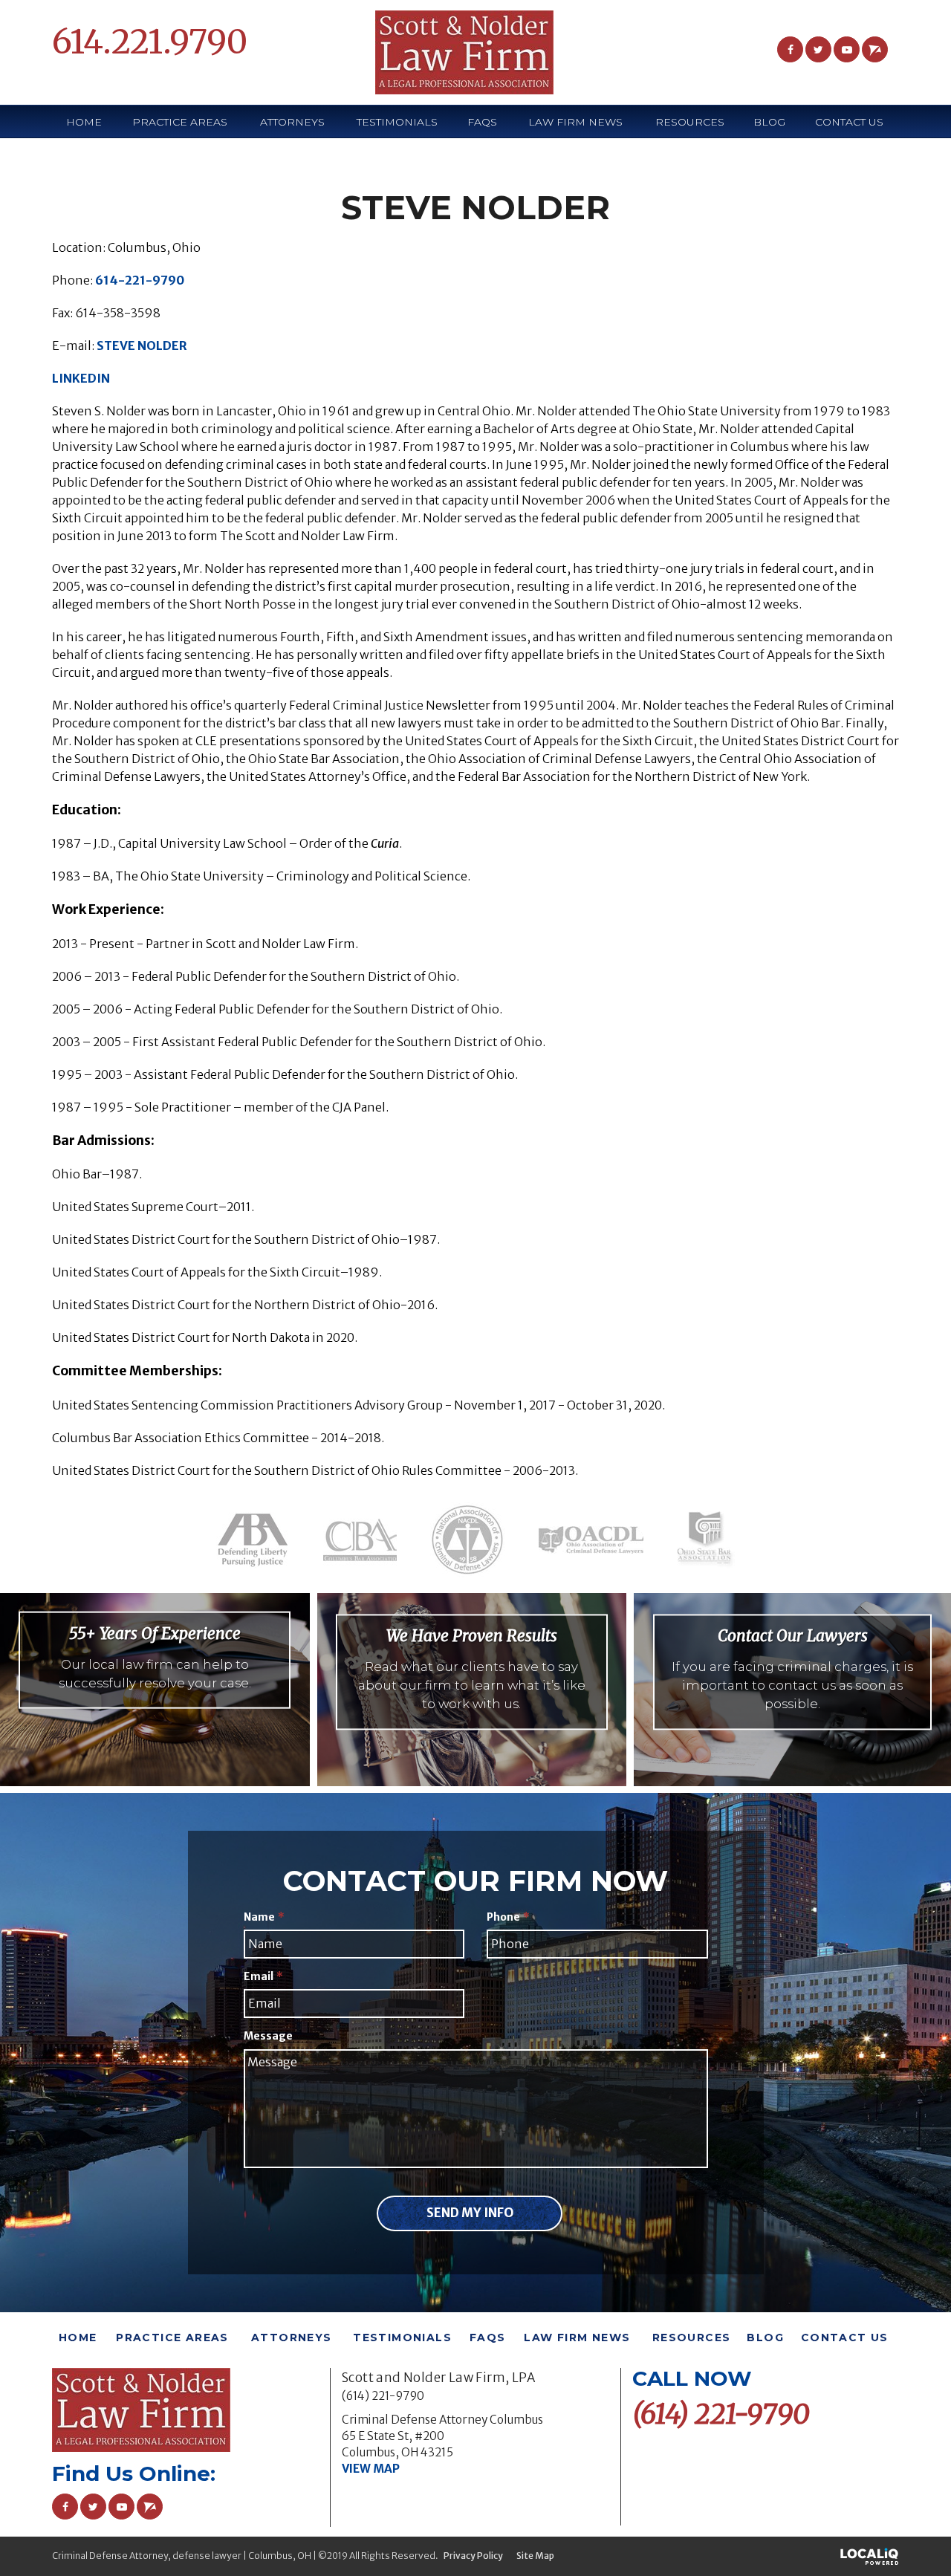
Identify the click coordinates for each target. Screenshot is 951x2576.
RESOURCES (692, 2337)
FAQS (482, 122)
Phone (508, 1917)
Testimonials (472, 1723)
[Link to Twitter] (818, 49)
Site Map (535, 2556)
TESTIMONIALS (397, 122)
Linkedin (81, 378)
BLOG (769, 122)
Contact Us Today (793, 1723)
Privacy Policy (473, 2556)
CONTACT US (849, 122)
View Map (371, 2469)
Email (263, 1976)
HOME (84, 122)
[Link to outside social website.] (875, 49)
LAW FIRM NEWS (575, 122)
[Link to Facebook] (790, 49)
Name (264, 1917)
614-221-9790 (140, 280)
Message (268, 2036)
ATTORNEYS (292, 122)
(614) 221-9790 (383, 2396)
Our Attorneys (155, 1702)
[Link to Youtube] (847, 49)
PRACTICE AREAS (180, 122)
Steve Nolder (142, 345)
